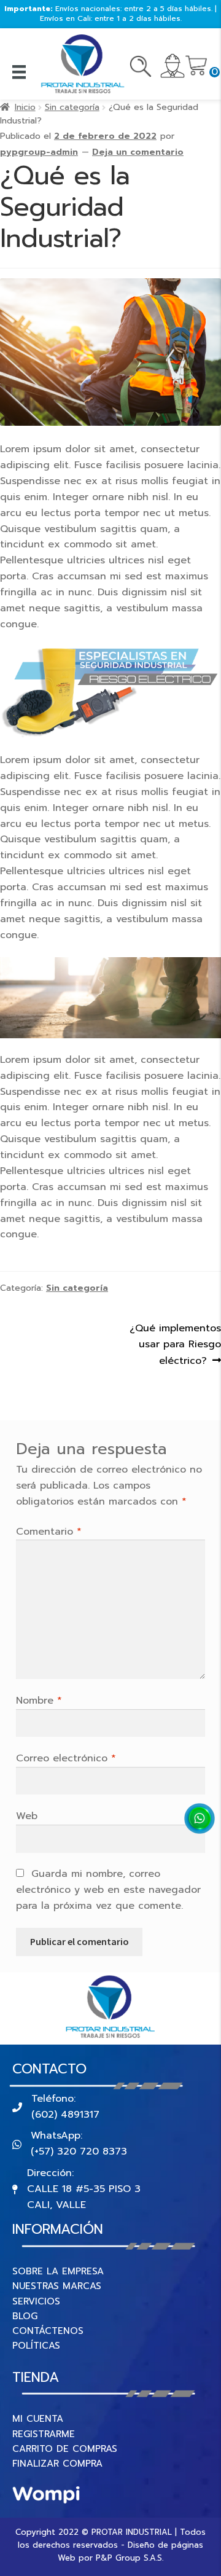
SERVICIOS (36, 2301)
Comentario (49, 1532)
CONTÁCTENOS (48, 2331)
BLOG (25, 2316)
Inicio (25, 107)
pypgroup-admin (39, 152)
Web (27, 1816)
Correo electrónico (66, 1758)
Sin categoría (72, 107)
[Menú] (19, 72)
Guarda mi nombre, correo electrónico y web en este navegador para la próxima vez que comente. (108, 1890)
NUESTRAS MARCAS (57, 2286)
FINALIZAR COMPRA (57, 2464)
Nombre (39, 1701)
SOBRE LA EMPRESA (58, 2271)
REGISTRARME (44, 2434)
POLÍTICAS (36, 2346)
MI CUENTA (38, 2419)
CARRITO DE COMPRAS (65, 2449)
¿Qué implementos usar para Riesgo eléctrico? (175, 1345)
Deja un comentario (138, 152)
